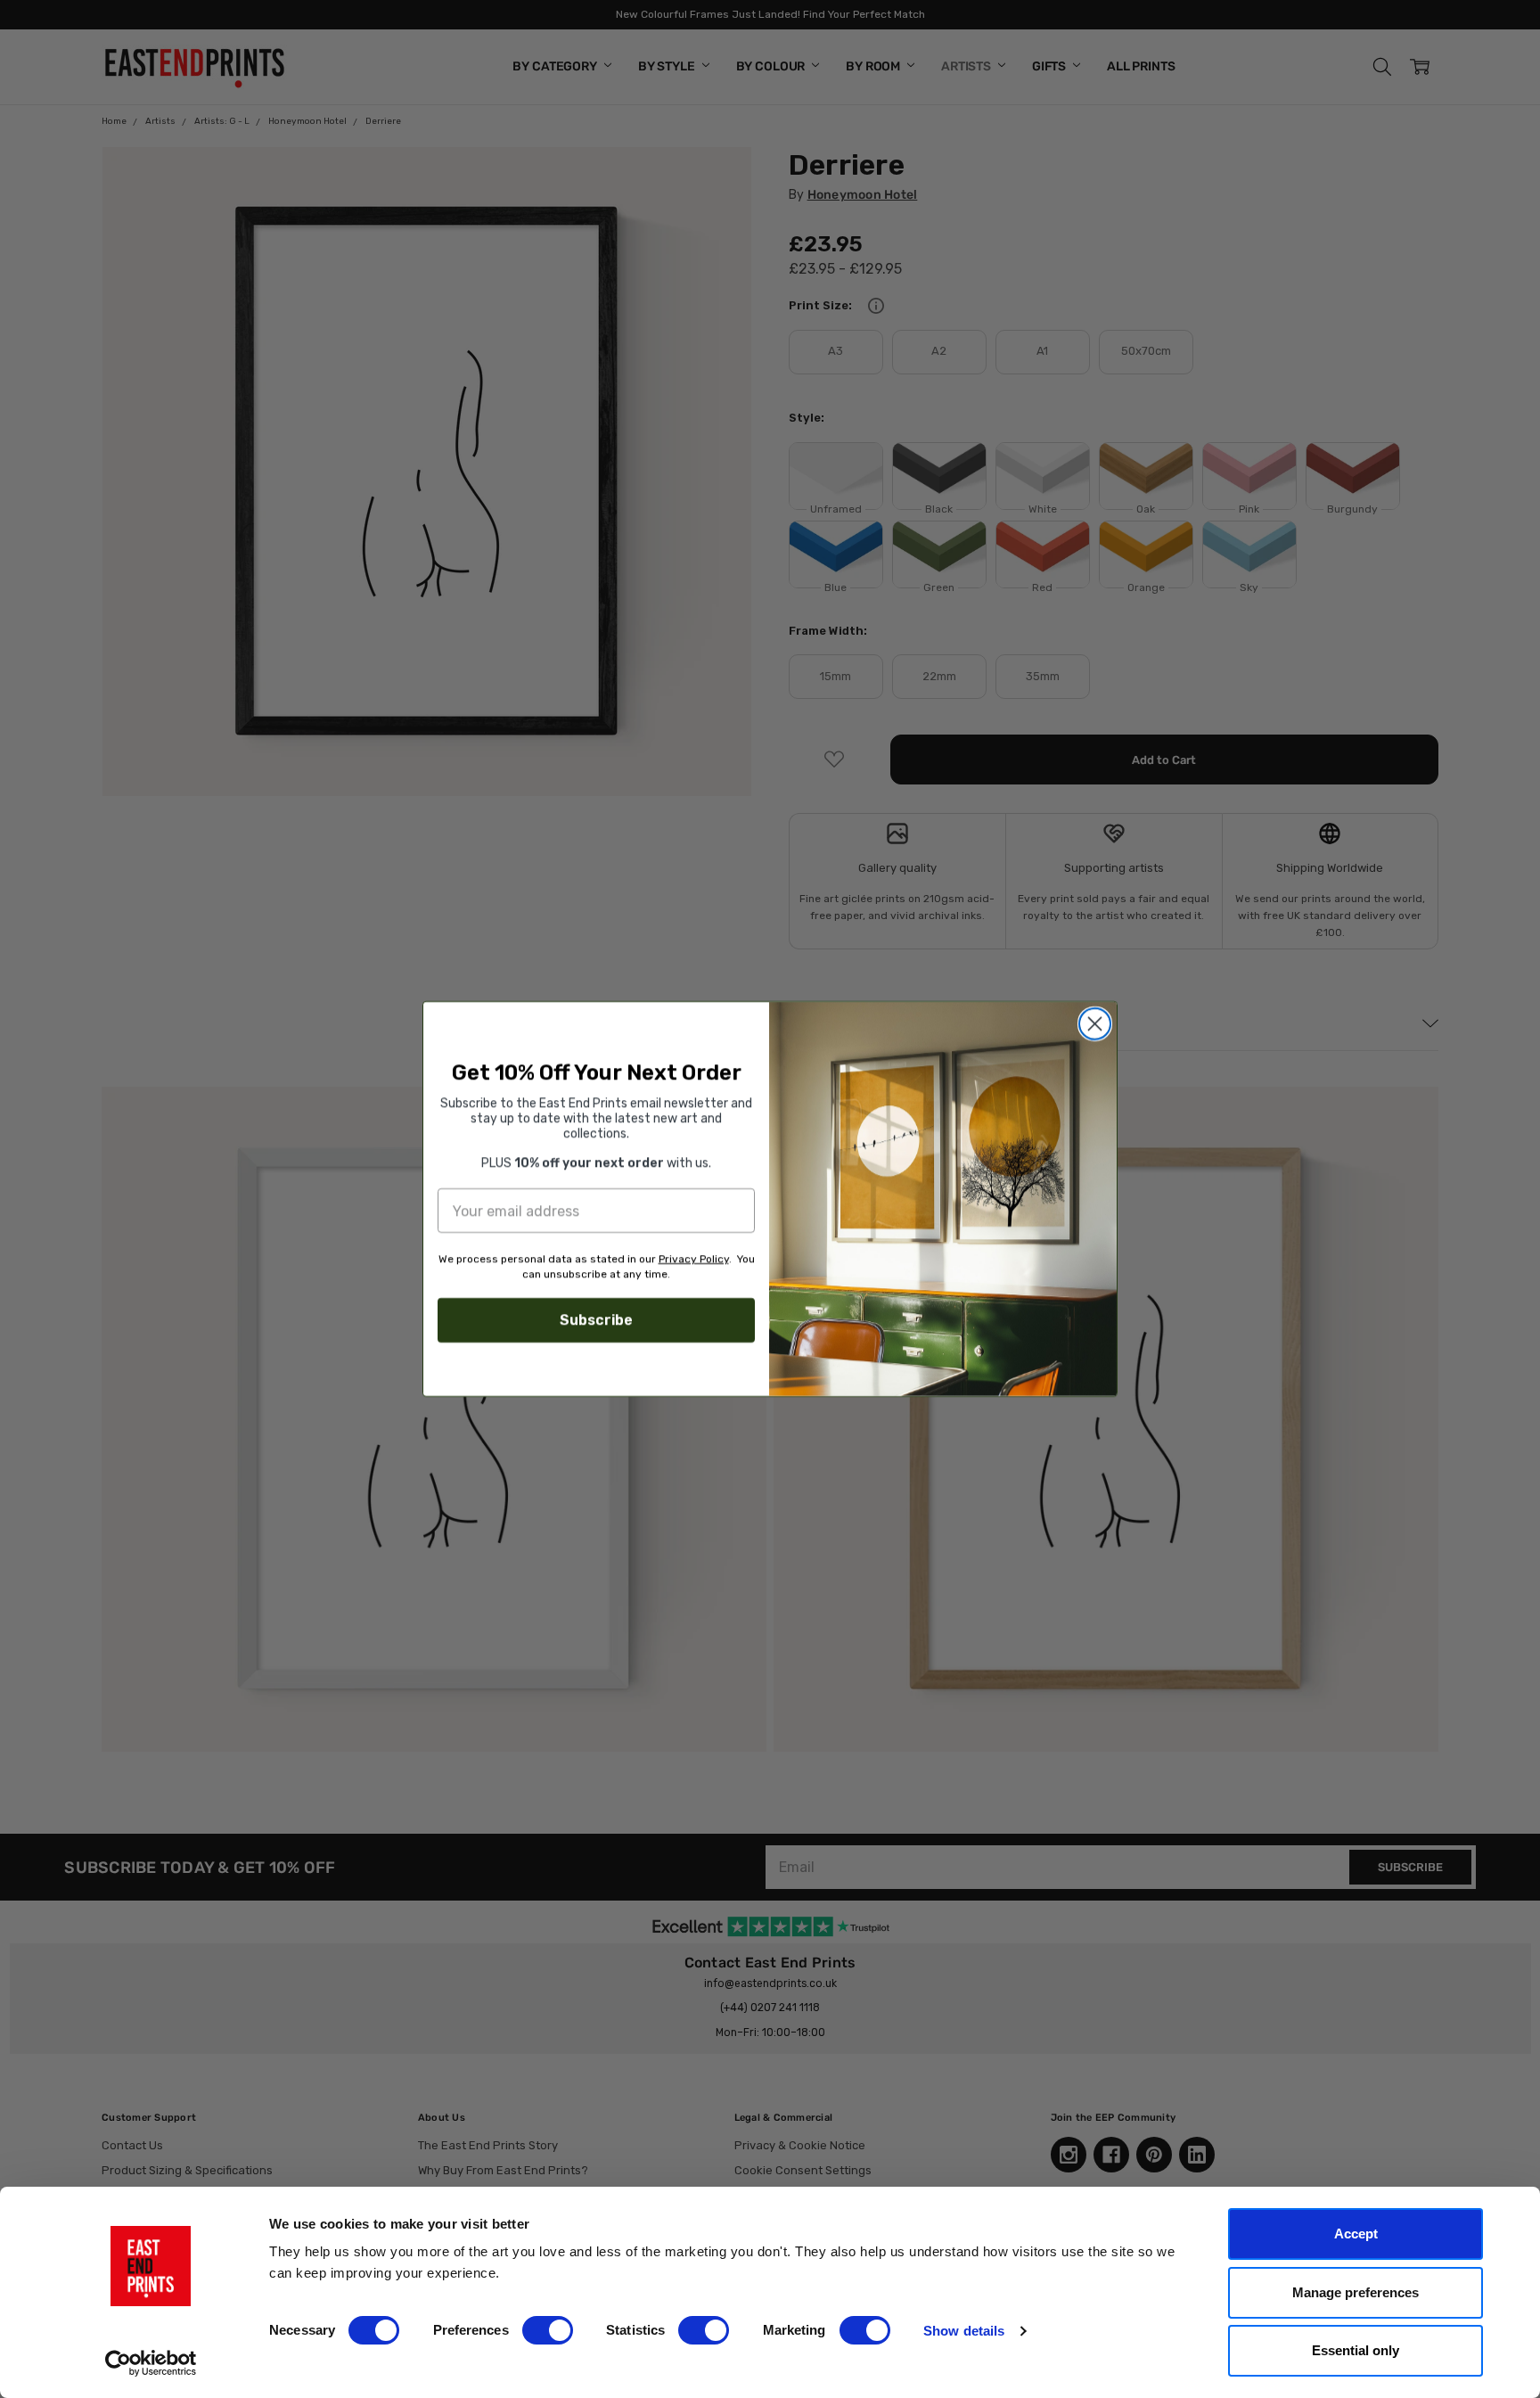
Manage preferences (1356, 2292)
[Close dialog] (1095, 1024)
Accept (1356, 2234)
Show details (964, 2331)
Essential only (1356, 2350)
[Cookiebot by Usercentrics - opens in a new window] (151, 2363)
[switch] (548, 2330)
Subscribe (596, 1320)
